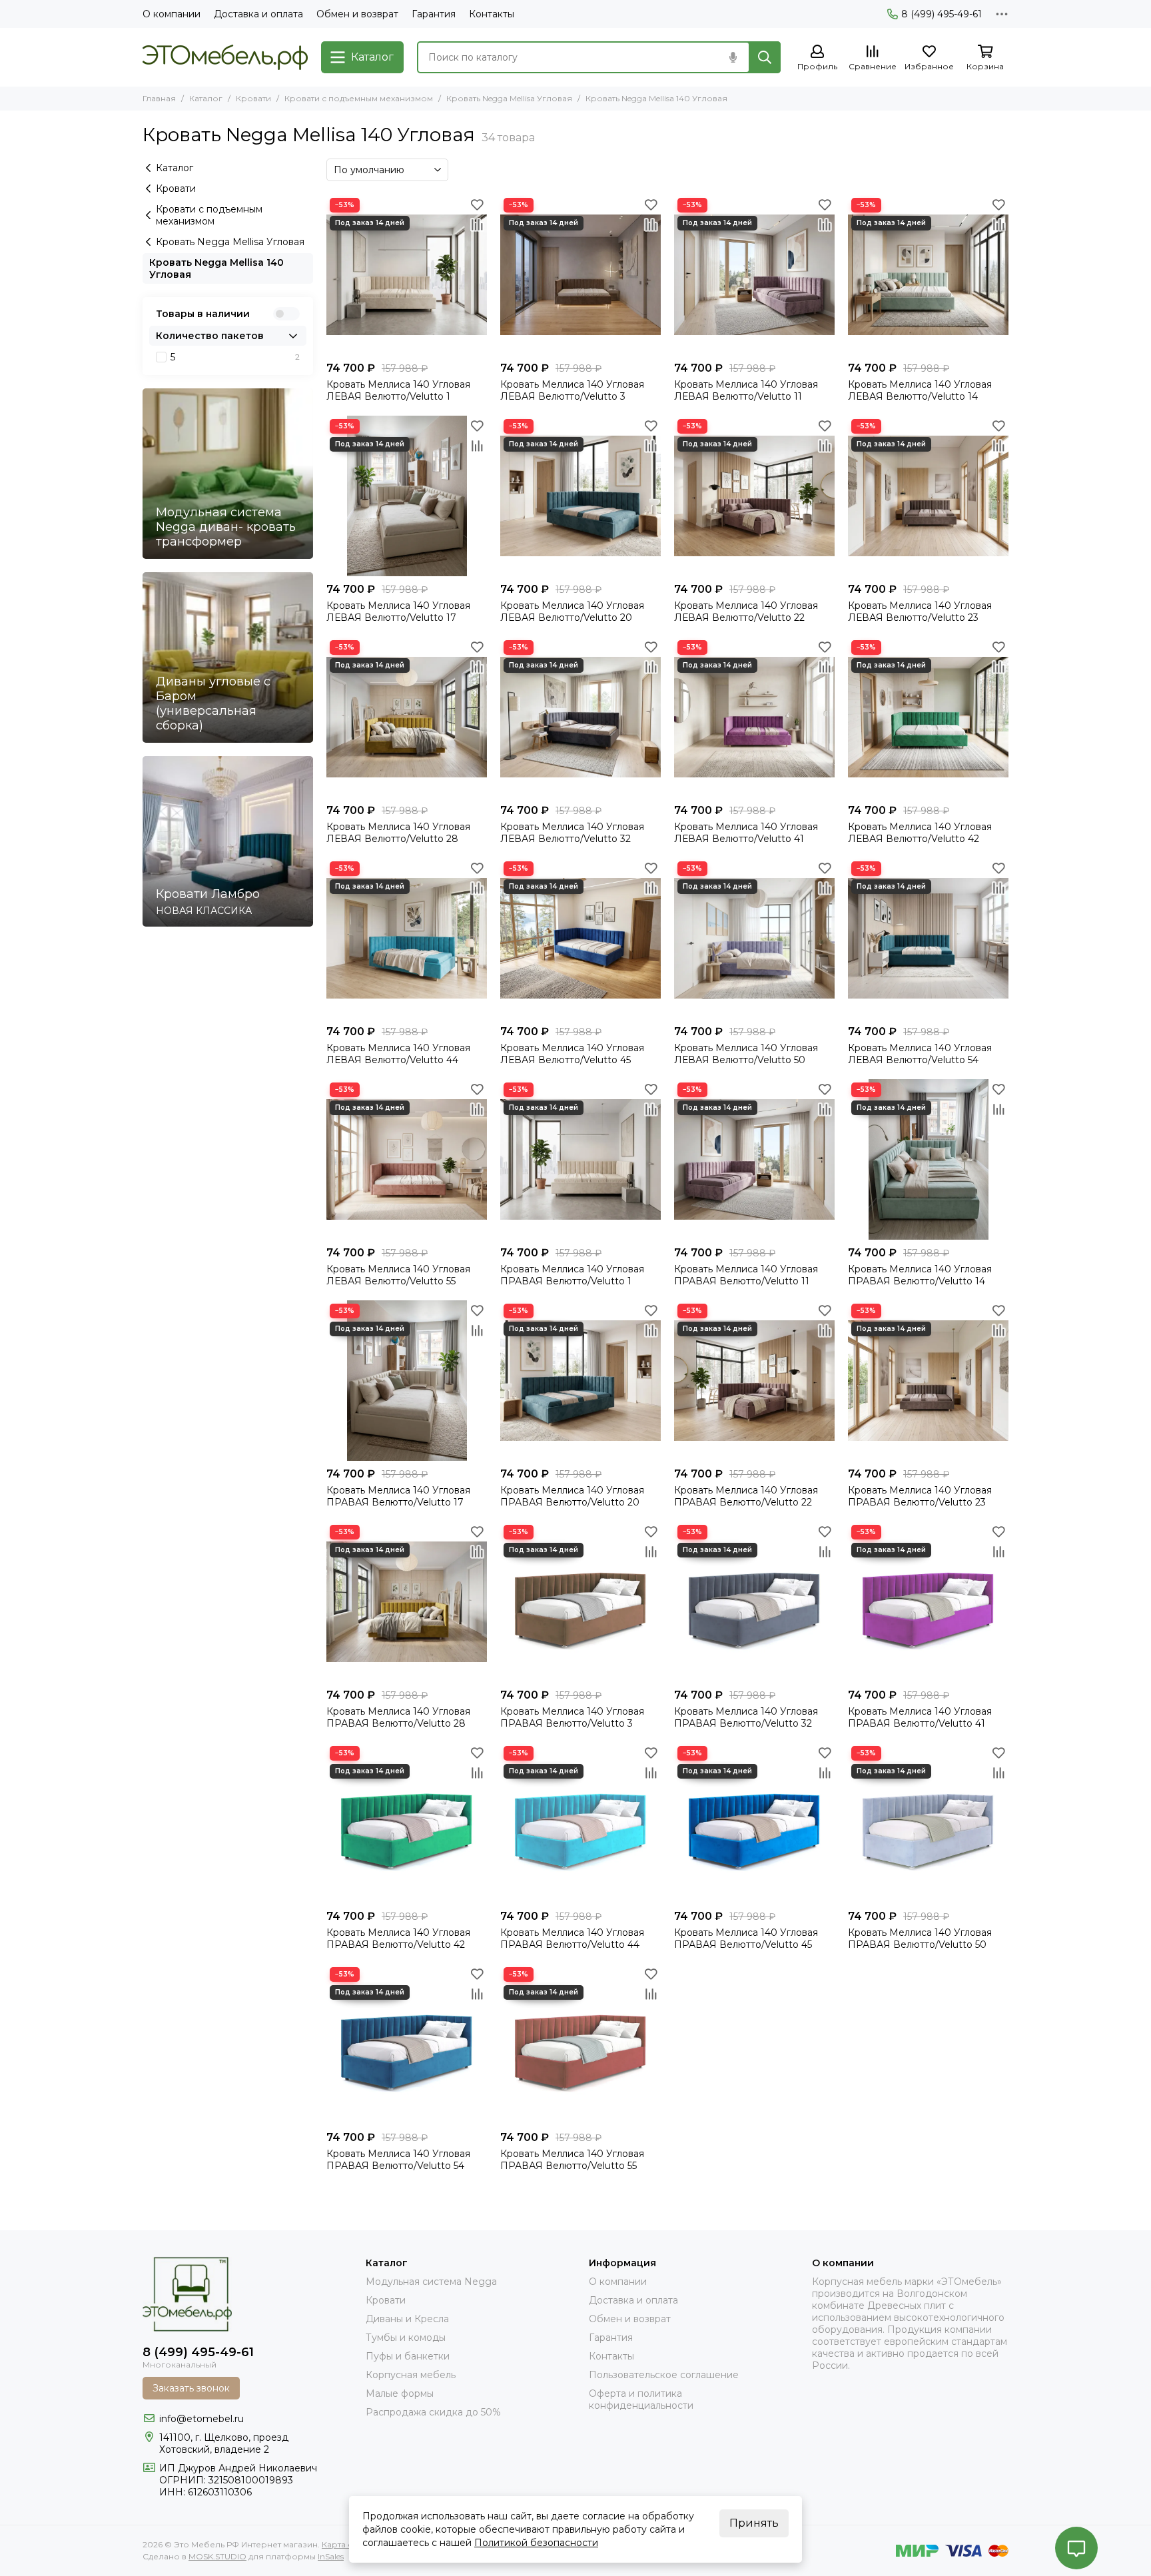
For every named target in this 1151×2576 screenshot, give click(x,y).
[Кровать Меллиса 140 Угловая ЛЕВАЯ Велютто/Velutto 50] (754, 938)
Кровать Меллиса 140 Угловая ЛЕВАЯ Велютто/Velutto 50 (746, 1054)
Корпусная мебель (411, 2375)
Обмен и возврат (357, 14)
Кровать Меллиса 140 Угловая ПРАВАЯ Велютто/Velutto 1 (572, 1275)
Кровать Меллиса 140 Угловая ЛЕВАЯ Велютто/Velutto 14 (920, 390)
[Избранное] (477, 205)
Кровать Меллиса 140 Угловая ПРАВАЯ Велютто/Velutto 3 (572, 1717)
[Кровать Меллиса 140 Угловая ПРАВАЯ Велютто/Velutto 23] (928, 1381)
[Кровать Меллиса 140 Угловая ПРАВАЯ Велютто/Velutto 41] (928, 1602)
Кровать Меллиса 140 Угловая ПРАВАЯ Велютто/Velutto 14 (920, 1275)
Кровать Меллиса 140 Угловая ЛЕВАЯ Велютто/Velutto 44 (398, 1054)
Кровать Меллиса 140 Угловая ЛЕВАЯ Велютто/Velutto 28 (398, 833)
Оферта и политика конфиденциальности (641, 2399)
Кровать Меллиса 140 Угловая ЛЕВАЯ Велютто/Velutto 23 (920, 612)
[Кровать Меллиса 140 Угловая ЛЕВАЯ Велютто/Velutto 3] (580, 275)
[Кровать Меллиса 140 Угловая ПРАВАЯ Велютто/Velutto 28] (407, 1602)
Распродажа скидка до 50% (433, 2412)
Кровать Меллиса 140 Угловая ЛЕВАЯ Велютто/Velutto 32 (572, 833)
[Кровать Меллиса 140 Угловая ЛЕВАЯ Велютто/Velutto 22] (754, 496)
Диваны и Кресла (407, 2319)
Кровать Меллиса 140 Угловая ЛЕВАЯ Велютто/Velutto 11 (746, 390)
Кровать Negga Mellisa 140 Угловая (216, 268)
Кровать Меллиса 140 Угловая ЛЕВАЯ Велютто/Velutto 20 (572, 612)
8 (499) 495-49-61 (942, 14)
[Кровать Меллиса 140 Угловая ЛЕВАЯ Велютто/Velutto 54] (928, 938)
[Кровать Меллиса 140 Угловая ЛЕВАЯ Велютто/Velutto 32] (580, 717)
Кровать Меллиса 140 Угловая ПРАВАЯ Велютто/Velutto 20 (572, 1496)
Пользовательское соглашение (664, 2375)
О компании (172, 14)
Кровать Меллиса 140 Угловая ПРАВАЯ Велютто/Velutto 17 (398, 1496)
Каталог (206, 98)
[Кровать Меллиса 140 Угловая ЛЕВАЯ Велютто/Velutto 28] (407, 717)
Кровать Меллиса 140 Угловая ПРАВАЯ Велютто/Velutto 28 (398, 1717)
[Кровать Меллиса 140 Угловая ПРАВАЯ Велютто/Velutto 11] (754, 1159)
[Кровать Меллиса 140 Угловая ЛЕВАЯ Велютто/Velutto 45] (580, 938)
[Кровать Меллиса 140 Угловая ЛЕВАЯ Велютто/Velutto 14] (928, 275)
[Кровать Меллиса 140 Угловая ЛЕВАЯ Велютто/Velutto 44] (407, 938)
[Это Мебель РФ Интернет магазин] (225, 57)
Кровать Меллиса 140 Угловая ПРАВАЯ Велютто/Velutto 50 (920, 1938)
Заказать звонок (191, 2388)
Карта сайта (346, 2544)
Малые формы (400, 2393)
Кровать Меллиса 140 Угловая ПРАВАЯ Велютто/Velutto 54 (398, 2160)
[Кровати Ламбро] (228, 841)
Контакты (492, 14)
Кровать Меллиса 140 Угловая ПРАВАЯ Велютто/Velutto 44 (572, 1938)
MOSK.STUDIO (217, 2556)
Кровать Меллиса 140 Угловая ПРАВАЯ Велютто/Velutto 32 (746, 1717)
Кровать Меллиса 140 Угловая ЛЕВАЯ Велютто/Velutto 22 (746, 612)
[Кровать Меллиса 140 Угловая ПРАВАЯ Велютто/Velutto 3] (580, 1602)
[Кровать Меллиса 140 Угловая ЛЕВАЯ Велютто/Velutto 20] (580, 496)
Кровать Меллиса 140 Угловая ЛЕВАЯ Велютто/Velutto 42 (920, 833)
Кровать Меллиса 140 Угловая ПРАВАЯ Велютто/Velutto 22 (746, 1496)
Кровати (253, 98)
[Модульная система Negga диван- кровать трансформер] (228, 474)
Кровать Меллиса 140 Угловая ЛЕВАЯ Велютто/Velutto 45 (572, 1054)
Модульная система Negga (431, 2282)
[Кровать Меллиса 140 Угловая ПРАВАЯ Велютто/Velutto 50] (928, 1823)
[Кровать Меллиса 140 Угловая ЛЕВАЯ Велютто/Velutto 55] (407, 1159)
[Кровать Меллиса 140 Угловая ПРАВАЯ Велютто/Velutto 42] (407, 1823)
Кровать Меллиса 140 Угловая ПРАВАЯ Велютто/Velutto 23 (920, 1496)
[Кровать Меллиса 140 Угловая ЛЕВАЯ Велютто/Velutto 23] (928, 496)
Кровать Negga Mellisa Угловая (509, 98)
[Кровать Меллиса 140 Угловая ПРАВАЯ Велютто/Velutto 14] (928, 1159)
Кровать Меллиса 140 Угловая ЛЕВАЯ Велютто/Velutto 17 (398, 612)
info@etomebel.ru (201, 2419)
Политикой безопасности (536, 2543)
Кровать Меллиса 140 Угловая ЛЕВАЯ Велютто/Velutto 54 (920, 1054)
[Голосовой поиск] (733, 57)
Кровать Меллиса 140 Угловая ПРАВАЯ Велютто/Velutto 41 (920, 1717)
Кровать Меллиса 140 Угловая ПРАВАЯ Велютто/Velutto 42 (398, 1938)
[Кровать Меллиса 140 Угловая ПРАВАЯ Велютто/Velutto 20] (580, 1381)
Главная (159, 98)
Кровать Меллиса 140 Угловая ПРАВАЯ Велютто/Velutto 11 (746, 1275)
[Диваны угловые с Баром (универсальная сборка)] (228, 657)
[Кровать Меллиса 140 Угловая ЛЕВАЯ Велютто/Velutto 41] (754, 717)
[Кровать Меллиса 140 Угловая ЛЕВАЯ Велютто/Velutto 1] (407, 275)
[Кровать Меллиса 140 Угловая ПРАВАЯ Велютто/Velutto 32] (754, 1602)
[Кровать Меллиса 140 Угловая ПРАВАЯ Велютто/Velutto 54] (407, 2044)
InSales (331, 2556)
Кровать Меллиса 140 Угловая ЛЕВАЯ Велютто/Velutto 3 (572, 390)
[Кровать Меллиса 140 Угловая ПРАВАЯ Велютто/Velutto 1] (580, 1159)
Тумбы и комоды (406, 2338)
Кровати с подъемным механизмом (359, 98)
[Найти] (765, 57)
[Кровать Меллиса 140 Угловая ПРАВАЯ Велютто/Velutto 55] (580, 2044)
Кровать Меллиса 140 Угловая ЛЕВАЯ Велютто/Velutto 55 (398, 1275)
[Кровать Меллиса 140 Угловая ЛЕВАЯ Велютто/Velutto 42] (928, 717)
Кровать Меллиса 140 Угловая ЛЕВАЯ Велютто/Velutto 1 (398, 390)
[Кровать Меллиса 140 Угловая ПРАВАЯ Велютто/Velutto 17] (407, 1381)
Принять (754, 2523)
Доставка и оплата (258, 14)
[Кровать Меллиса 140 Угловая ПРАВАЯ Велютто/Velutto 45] (754, 1823)
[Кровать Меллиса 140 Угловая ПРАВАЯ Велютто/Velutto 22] (754, 1381)
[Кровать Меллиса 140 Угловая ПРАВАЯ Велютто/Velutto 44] (580, 1823)
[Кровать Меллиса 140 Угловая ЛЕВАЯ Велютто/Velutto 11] (754, 275)
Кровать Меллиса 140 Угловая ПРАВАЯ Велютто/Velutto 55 (572, 2160)
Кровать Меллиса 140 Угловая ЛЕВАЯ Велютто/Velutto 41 (746, 833)
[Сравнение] (477, 224)
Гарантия (434, 14)
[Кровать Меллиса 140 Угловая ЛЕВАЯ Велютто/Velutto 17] (407, 496)
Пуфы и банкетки (408, 2356)
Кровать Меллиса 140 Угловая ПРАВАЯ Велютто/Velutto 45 (746, 1938)
